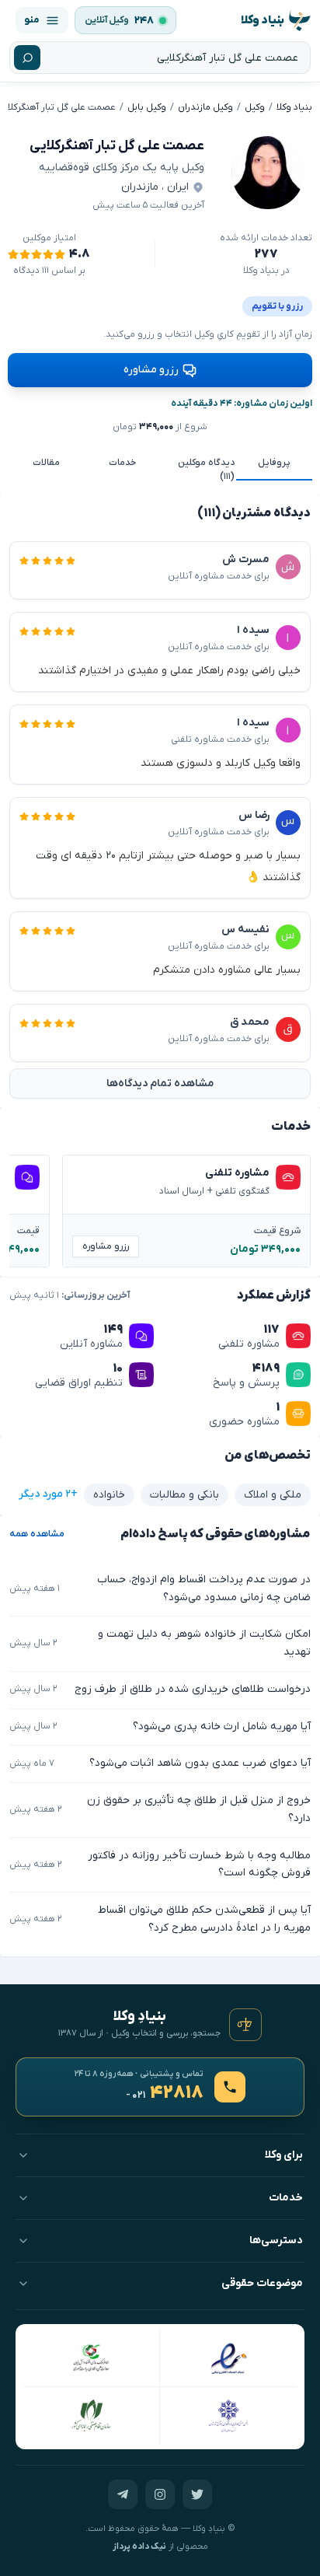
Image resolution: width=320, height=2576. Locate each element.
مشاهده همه (37, 1534)
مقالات (46, 463)
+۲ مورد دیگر (48, 1494)
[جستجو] (27, 58)
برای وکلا (284, 2155)
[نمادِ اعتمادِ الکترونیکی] (228, 2358)
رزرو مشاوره (151, 370)
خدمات (122, 463)
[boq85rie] (268, 173)
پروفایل (274, 463)
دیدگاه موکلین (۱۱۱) (206, 470)
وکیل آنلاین (107, 20)
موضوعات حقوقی (262, 2283)
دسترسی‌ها (276, 2240)
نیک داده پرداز (139, 2547)
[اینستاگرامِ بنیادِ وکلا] (160, 2494)
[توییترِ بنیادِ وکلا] (197, 2494)
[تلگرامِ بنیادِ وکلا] (123, 2494)
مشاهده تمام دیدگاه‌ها (160, 1084)
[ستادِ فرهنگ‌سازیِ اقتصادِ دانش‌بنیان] (92, 2358)
